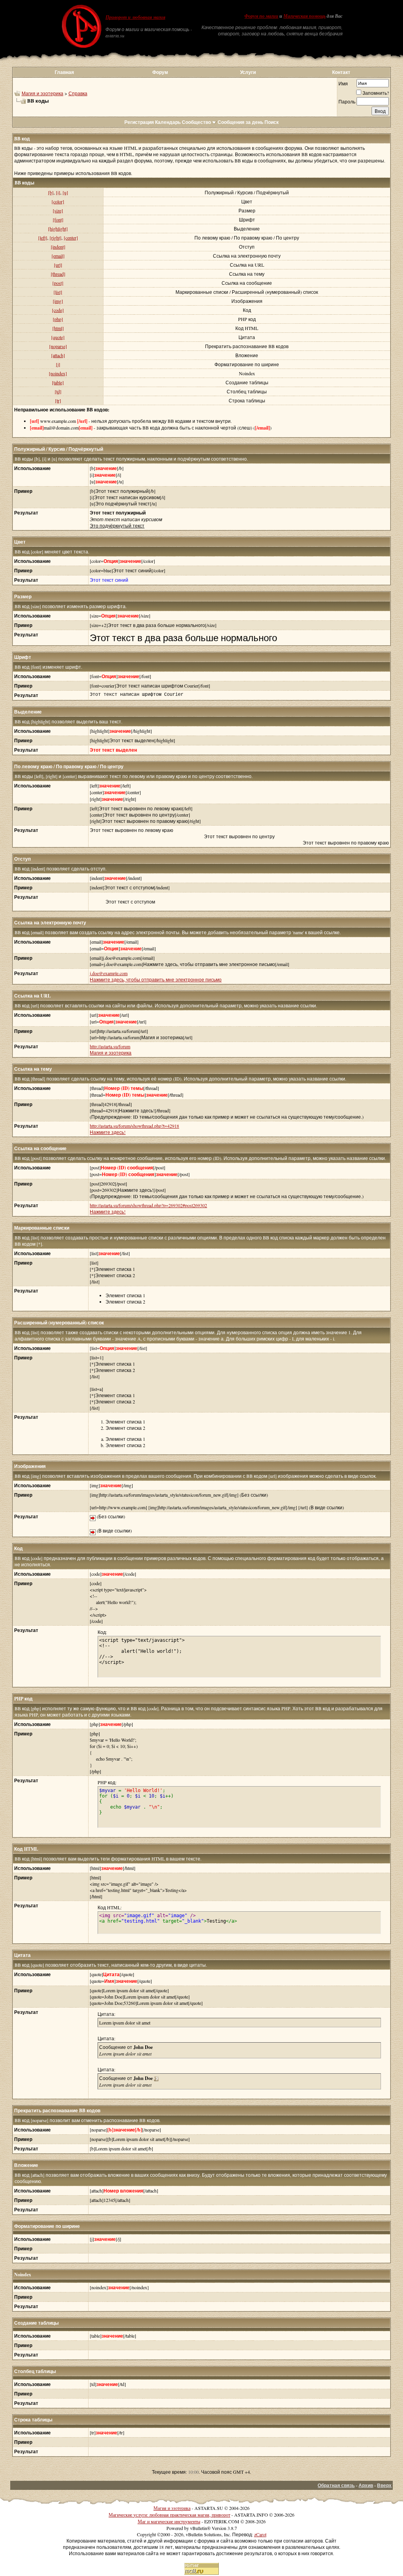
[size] (58, 210)
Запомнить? (376, 93)
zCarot (260, 2534)
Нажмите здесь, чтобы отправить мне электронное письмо (156, 979)
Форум (160, 72)
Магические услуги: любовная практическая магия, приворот (169, 2515)
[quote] (58, 337)
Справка (78, 93)
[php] (58, 319)
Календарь (168, 122)
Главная (64, 72)
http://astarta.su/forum (110, 1046)
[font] (58, 219)
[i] (58, 192)
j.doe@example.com (109, 973)
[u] (65, 192)
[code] (58, 310)
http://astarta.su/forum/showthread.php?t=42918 (134, 1126)
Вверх (384, 2485)
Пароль (347, 101)
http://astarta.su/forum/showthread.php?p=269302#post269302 (148, 1205)
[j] (58, 364)
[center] (71, 238)
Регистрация (139, 122)
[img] (58, 301)
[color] (58, 201)
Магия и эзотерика (43, 93)
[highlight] (58, 229)
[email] (58, 256)
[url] (58, 265)
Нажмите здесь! (108, 1132)
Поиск (272, 122)
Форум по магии (261, 16)
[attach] (58, 355)
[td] (58, 391)
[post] (58, 283)
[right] (55, 238)
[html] (58, 328)
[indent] (58, 247)
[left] (43, 238)
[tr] (58, 400)
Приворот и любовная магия (135, 17)
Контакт (341, 72)
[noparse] (58, 346)
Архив (366, 2485)
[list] (58, 292)
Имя (343, 83)
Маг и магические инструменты (169, 2521)
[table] (58, 382)
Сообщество (196, 122)
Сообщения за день (240, 122)
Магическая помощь (304, 16)
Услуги (248, 72)
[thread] (58, 274)
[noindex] (58, 373)
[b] (51, 192)
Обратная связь (336, 2485)
